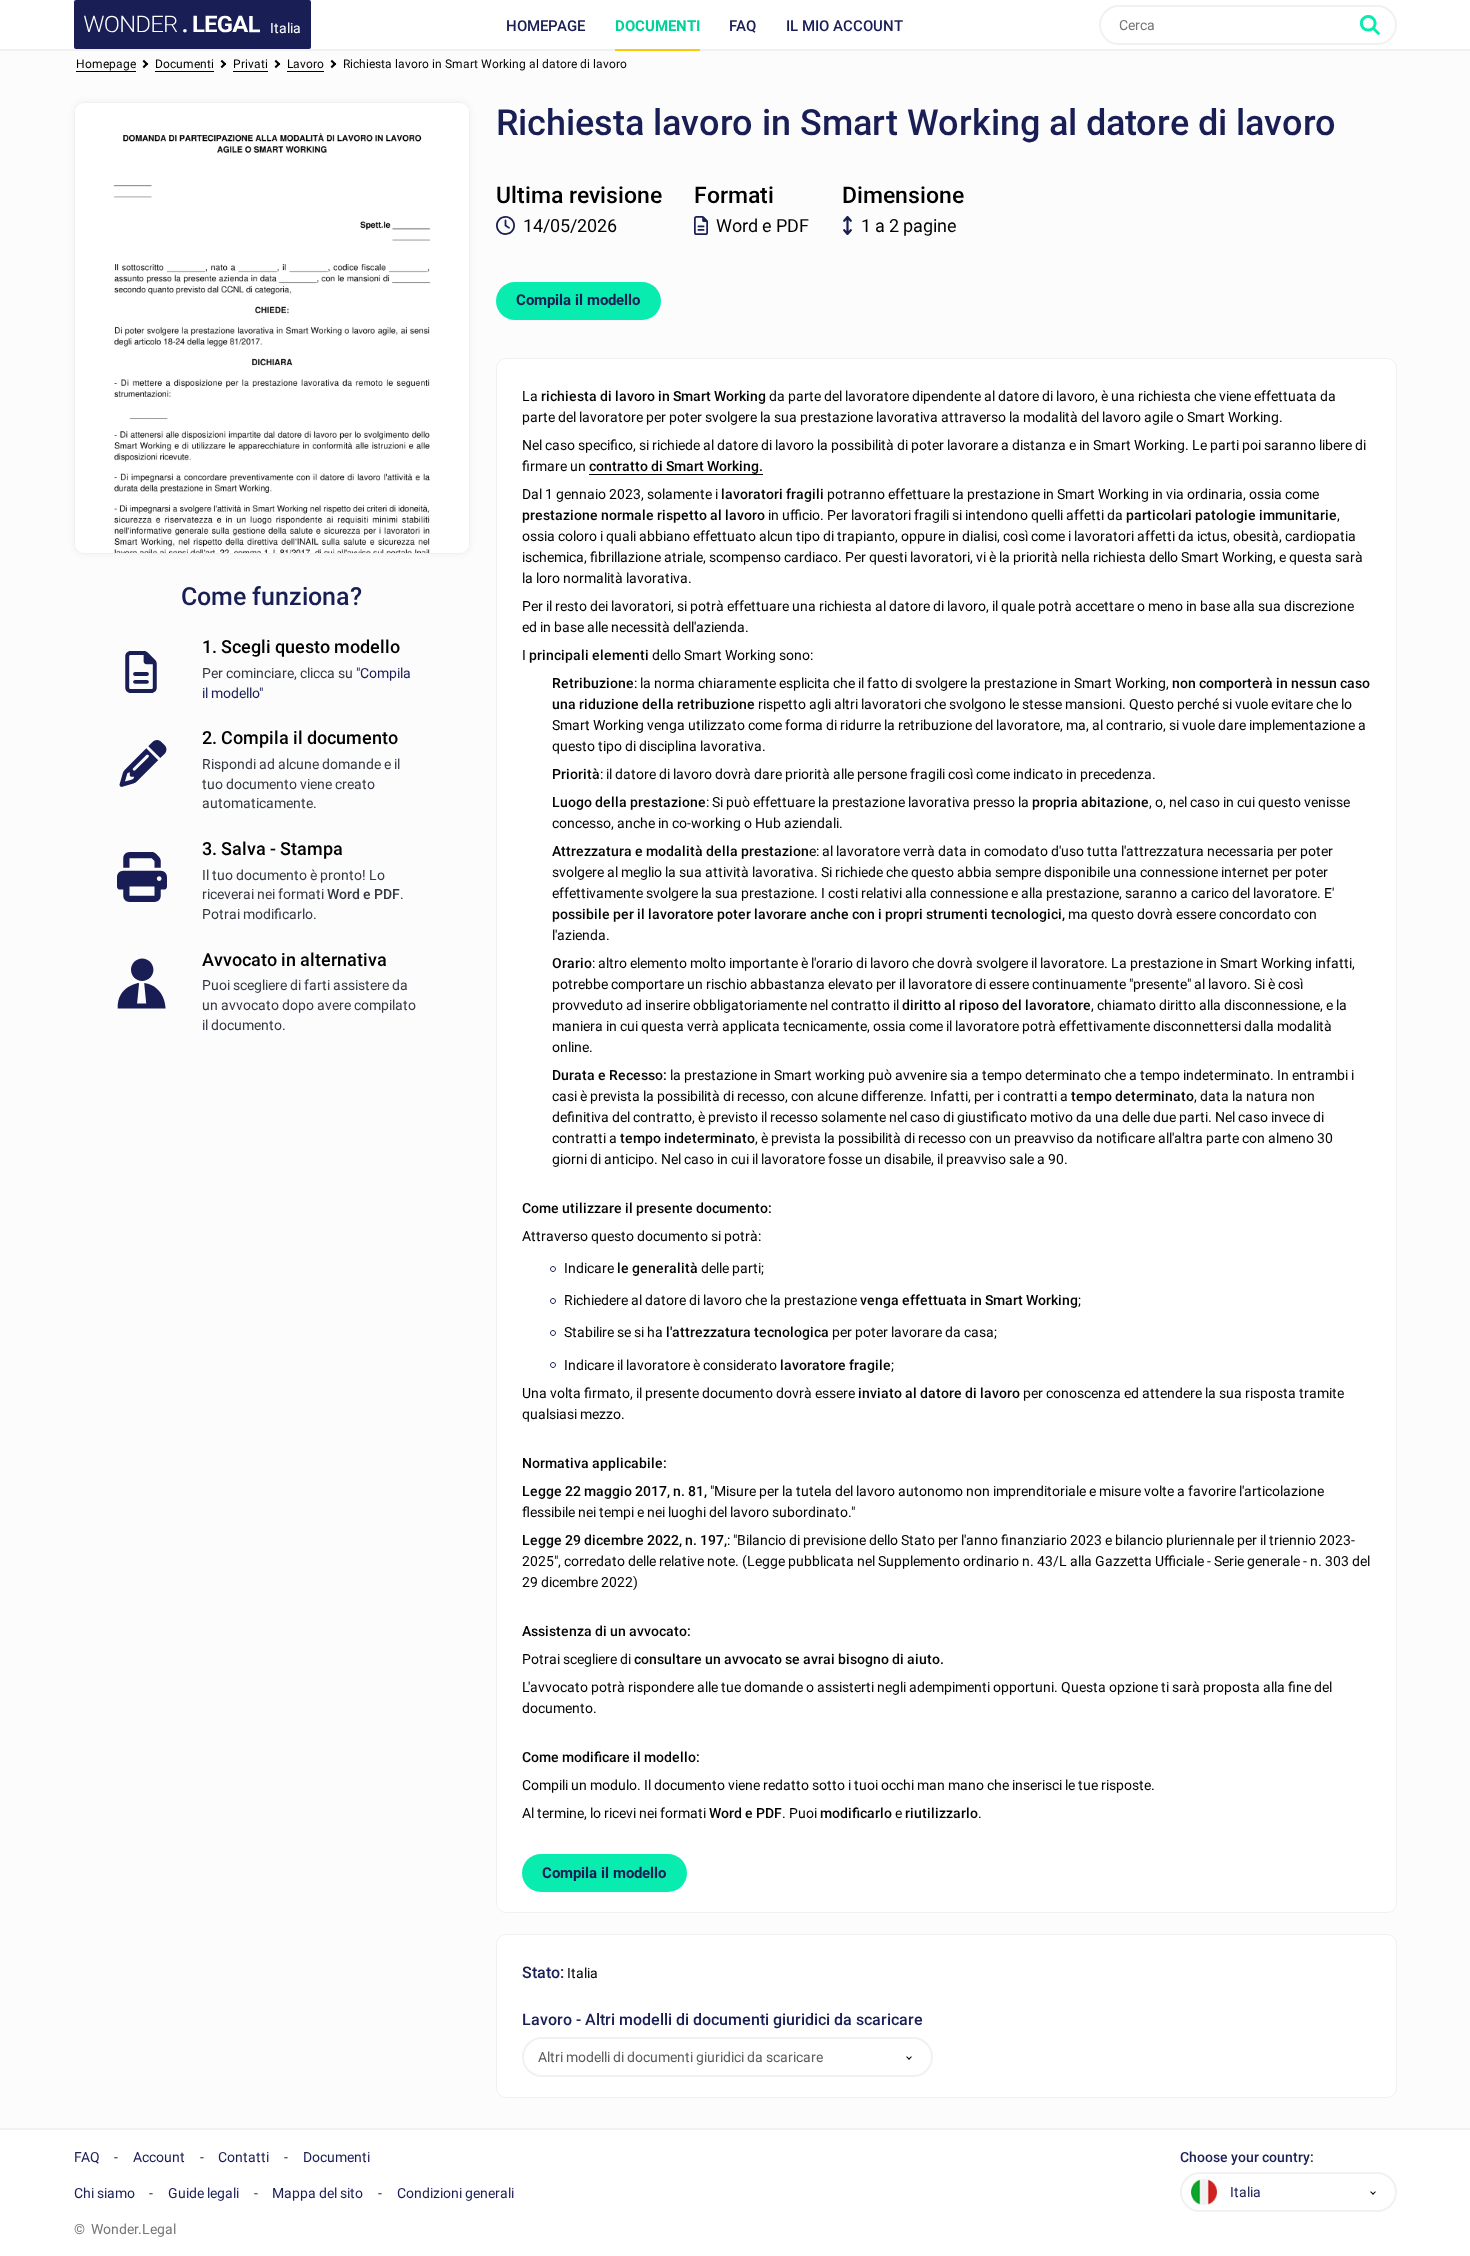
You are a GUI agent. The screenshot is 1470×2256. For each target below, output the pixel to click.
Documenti (657, 26)
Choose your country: (1247, 2157)
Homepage (545, 26)
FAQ (742, 26)
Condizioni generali (455, 2193)
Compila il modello (578, 300)
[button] (909, 2057)
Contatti (243, 2157)
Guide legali (203, 2193)
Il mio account (844, 26)
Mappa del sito (317, 2193)
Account (159, 2157)
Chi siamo (104, 2193)
